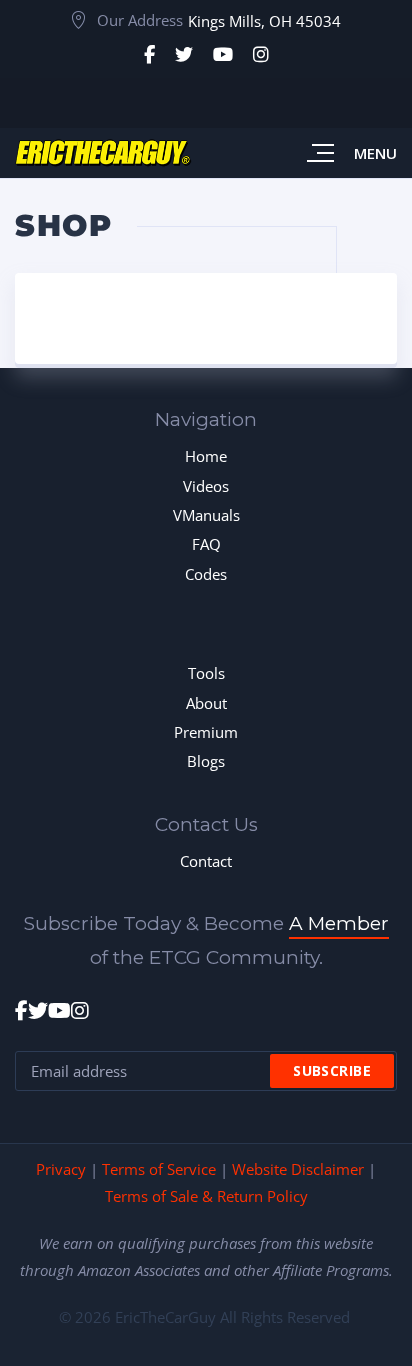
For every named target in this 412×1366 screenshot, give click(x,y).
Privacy (61, 1169)
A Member (339, 923)
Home (206, 456)
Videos (206, 486)
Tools (206, 673)
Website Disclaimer (298, 1169)
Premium (206, 732)
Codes (206, 574)
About (206, 703)
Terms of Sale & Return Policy (206, 1196)
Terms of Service (159, 1169)
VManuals (206, 515)
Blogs (206, 761)
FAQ (206, 544)
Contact (206, 861)
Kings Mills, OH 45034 (264, 21)
